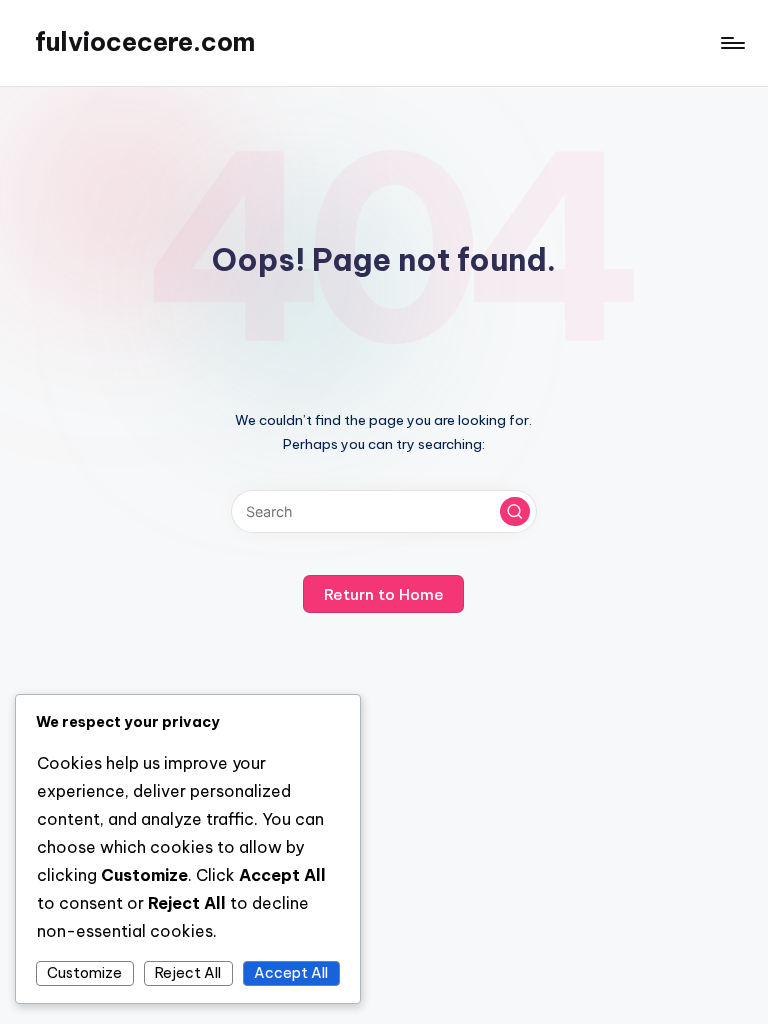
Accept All (291, 973)
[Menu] (731, 43)
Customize (84, 973)
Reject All (188, 973)
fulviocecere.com (145, 42)
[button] (515, 512)
